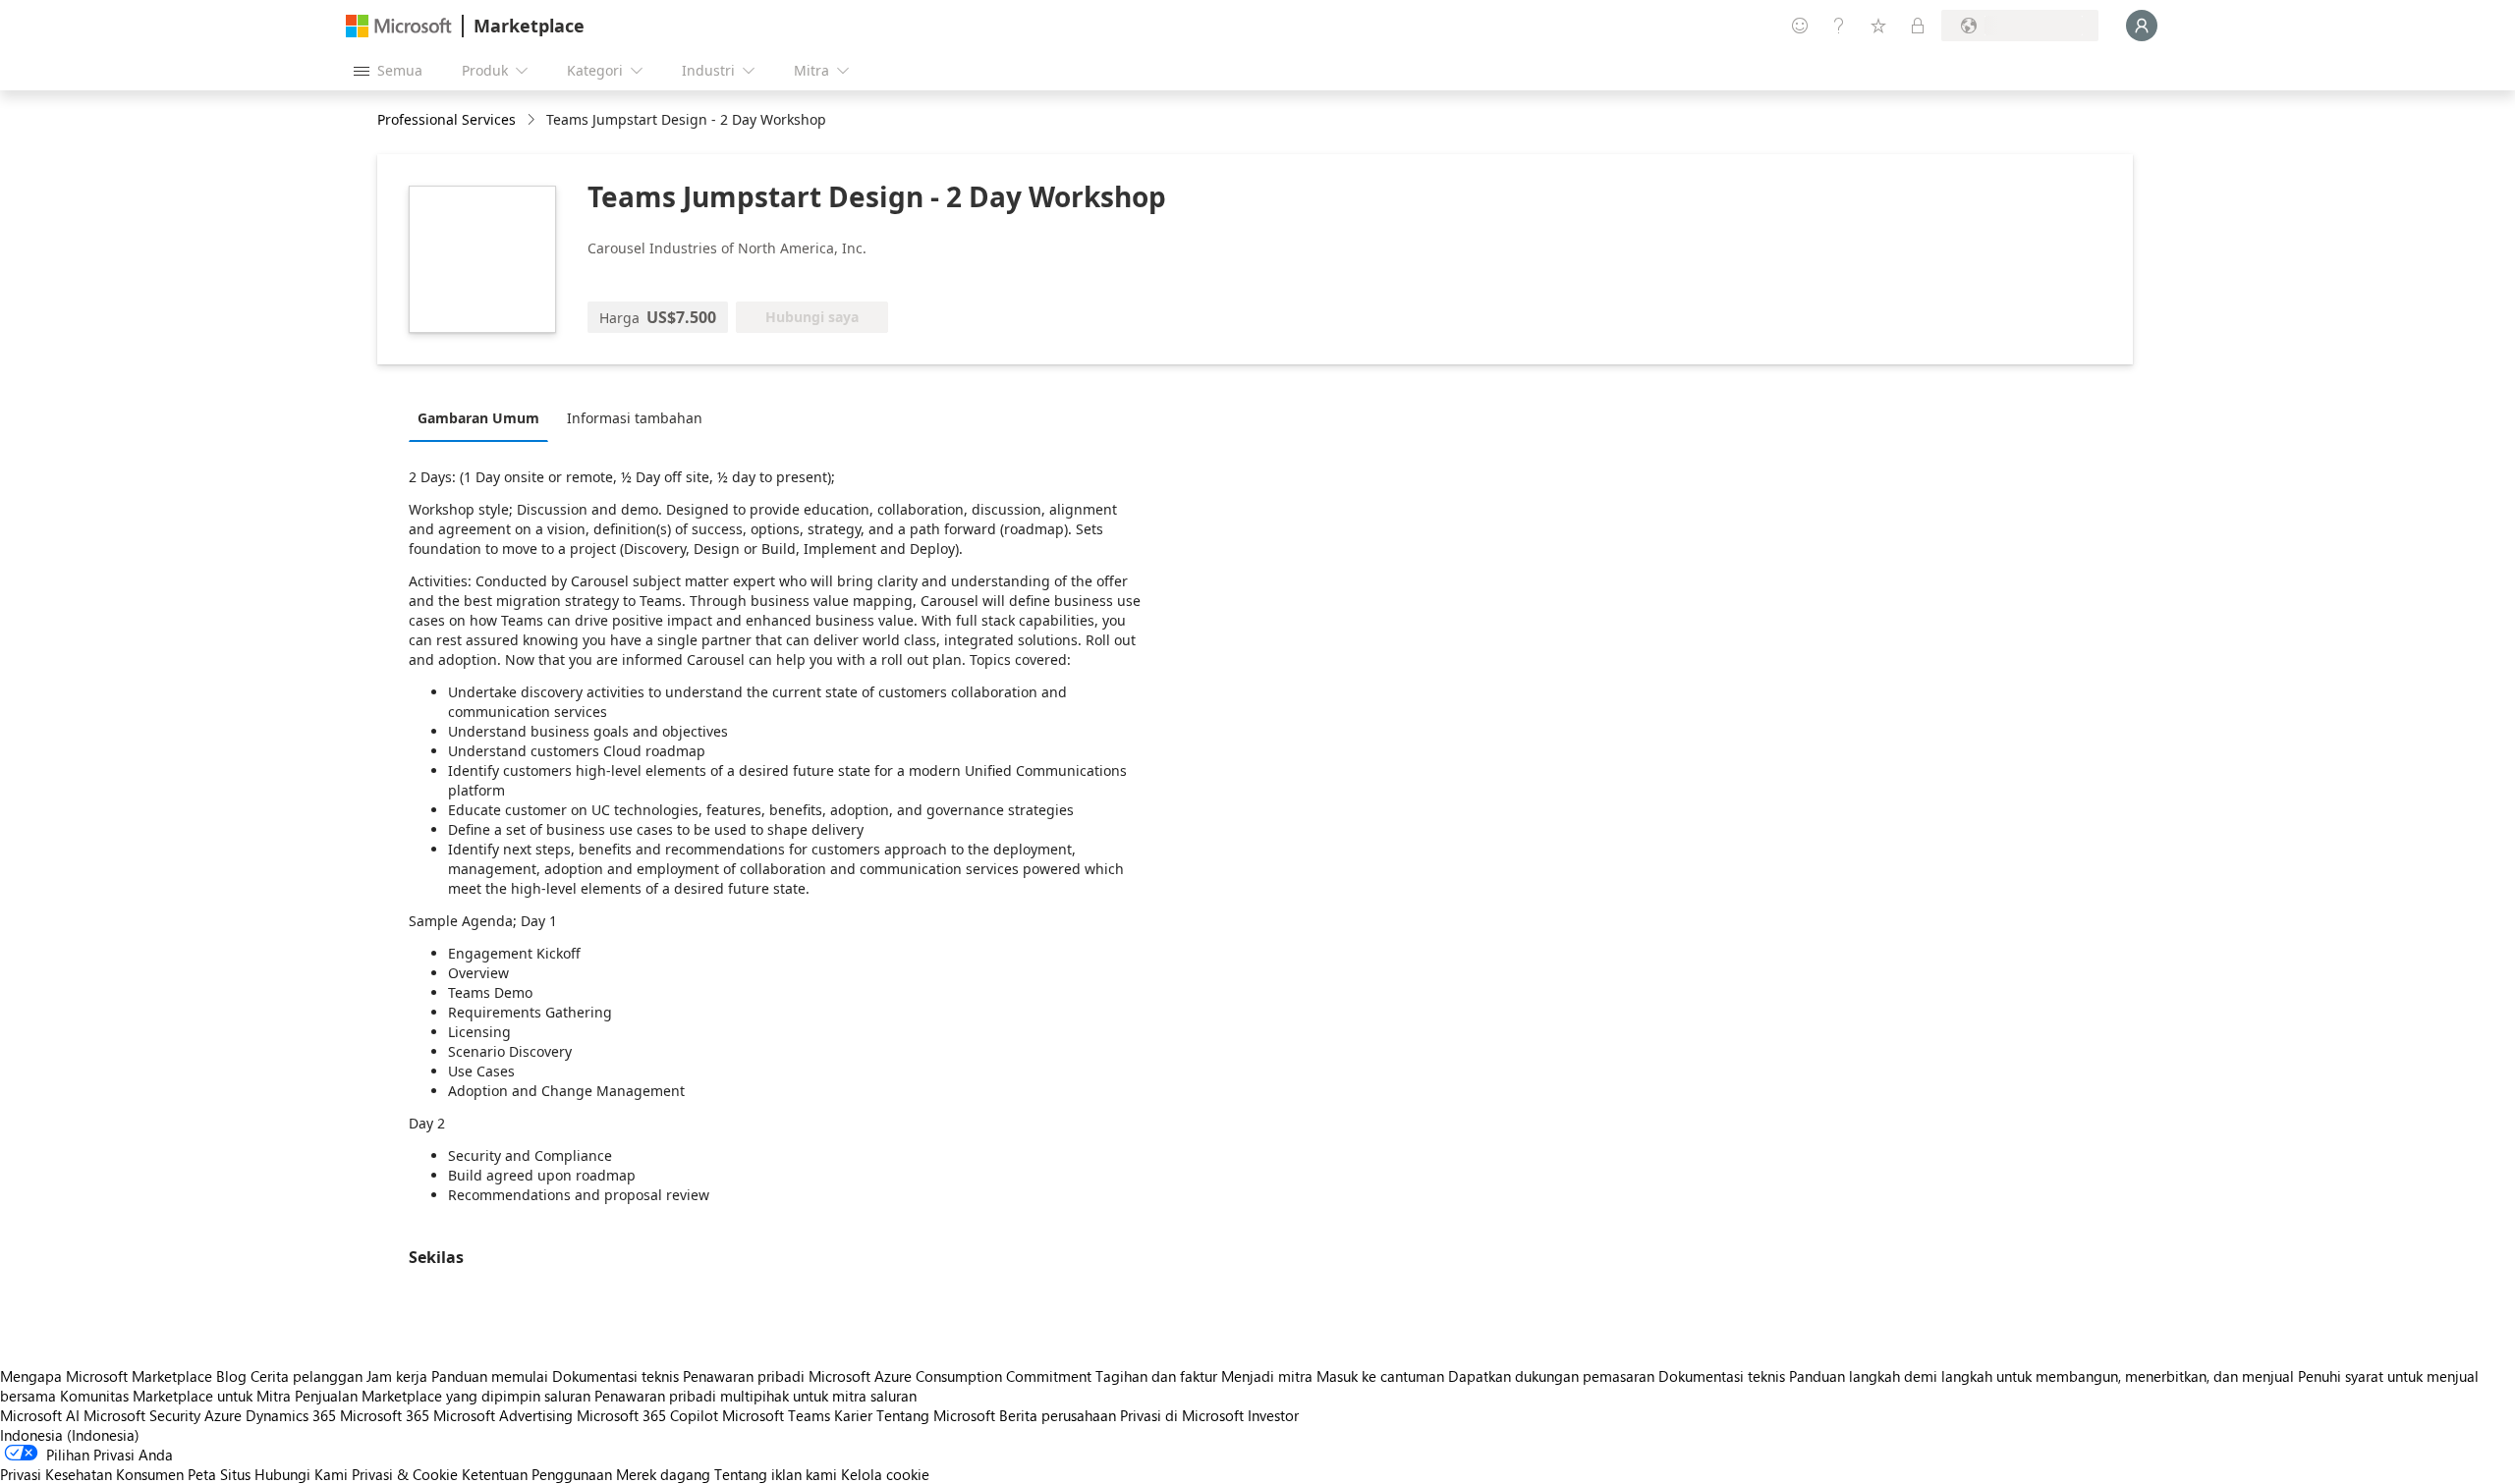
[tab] (483, 417)
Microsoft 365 (385, 1415)
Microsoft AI (40, 1415)
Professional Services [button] (447, 119)
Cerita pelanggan (307, 1376)
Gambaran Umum (478, 418)
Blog (231, 1376)
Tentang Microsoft (936, 1415)
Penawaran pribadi (744, 1376)
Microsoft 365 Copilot (647, 1415)
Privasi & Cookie (405, 1474)
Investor (1273, 1415)
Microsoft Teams (776, 1415)
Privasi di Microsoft (1182, 1415)
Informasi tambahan (635, 418)
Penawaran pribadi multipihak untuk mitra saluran (755, 1396)
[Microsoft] (399, 26)
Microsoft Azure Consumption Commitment (952, 1376)
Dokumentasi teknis (615, 1376)
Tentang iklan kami (776, 1474)
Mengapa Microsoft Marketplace (106, 1376)
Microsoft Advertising (503, 1415)
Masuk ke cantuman (1380, 1376)
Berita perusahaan (1058, 1415)
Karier (853, 1415)
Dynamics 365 (291, 1415)
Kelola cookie (885, 1474)
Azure (223, 1415)
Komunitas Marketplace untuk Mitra (175, 1396)
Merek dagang (663, 1474)
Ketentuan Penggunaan (537, 1474)
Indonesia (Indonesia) (70, 1435)
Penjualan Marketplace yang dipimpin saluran (443, 1396)
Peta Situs (219, 1474)
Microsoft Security (142, 1415)
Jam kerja (397, 1376)
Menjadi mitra (1267, 1376)
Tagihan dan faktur (1156, 1376)
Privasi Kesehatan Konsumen (92, 1474)
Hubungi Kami (301, 1474)
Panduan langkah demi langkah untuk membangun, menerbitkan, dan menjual (2041, 1376)
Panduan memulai (490, 1376)
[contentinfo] (533, 120)
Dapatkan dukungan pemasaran (1551, 1376)
